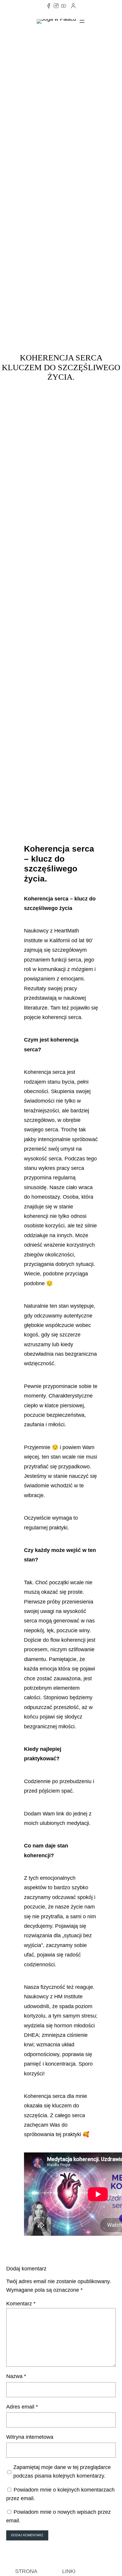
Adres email (22, 2407)
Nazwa (16, 2376)
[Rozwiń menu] (82, 21)
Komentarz (21, 2304)
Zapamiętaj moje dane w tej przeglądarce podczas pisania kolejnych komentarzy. (62, 2472)
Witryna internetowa (30, 2437)
